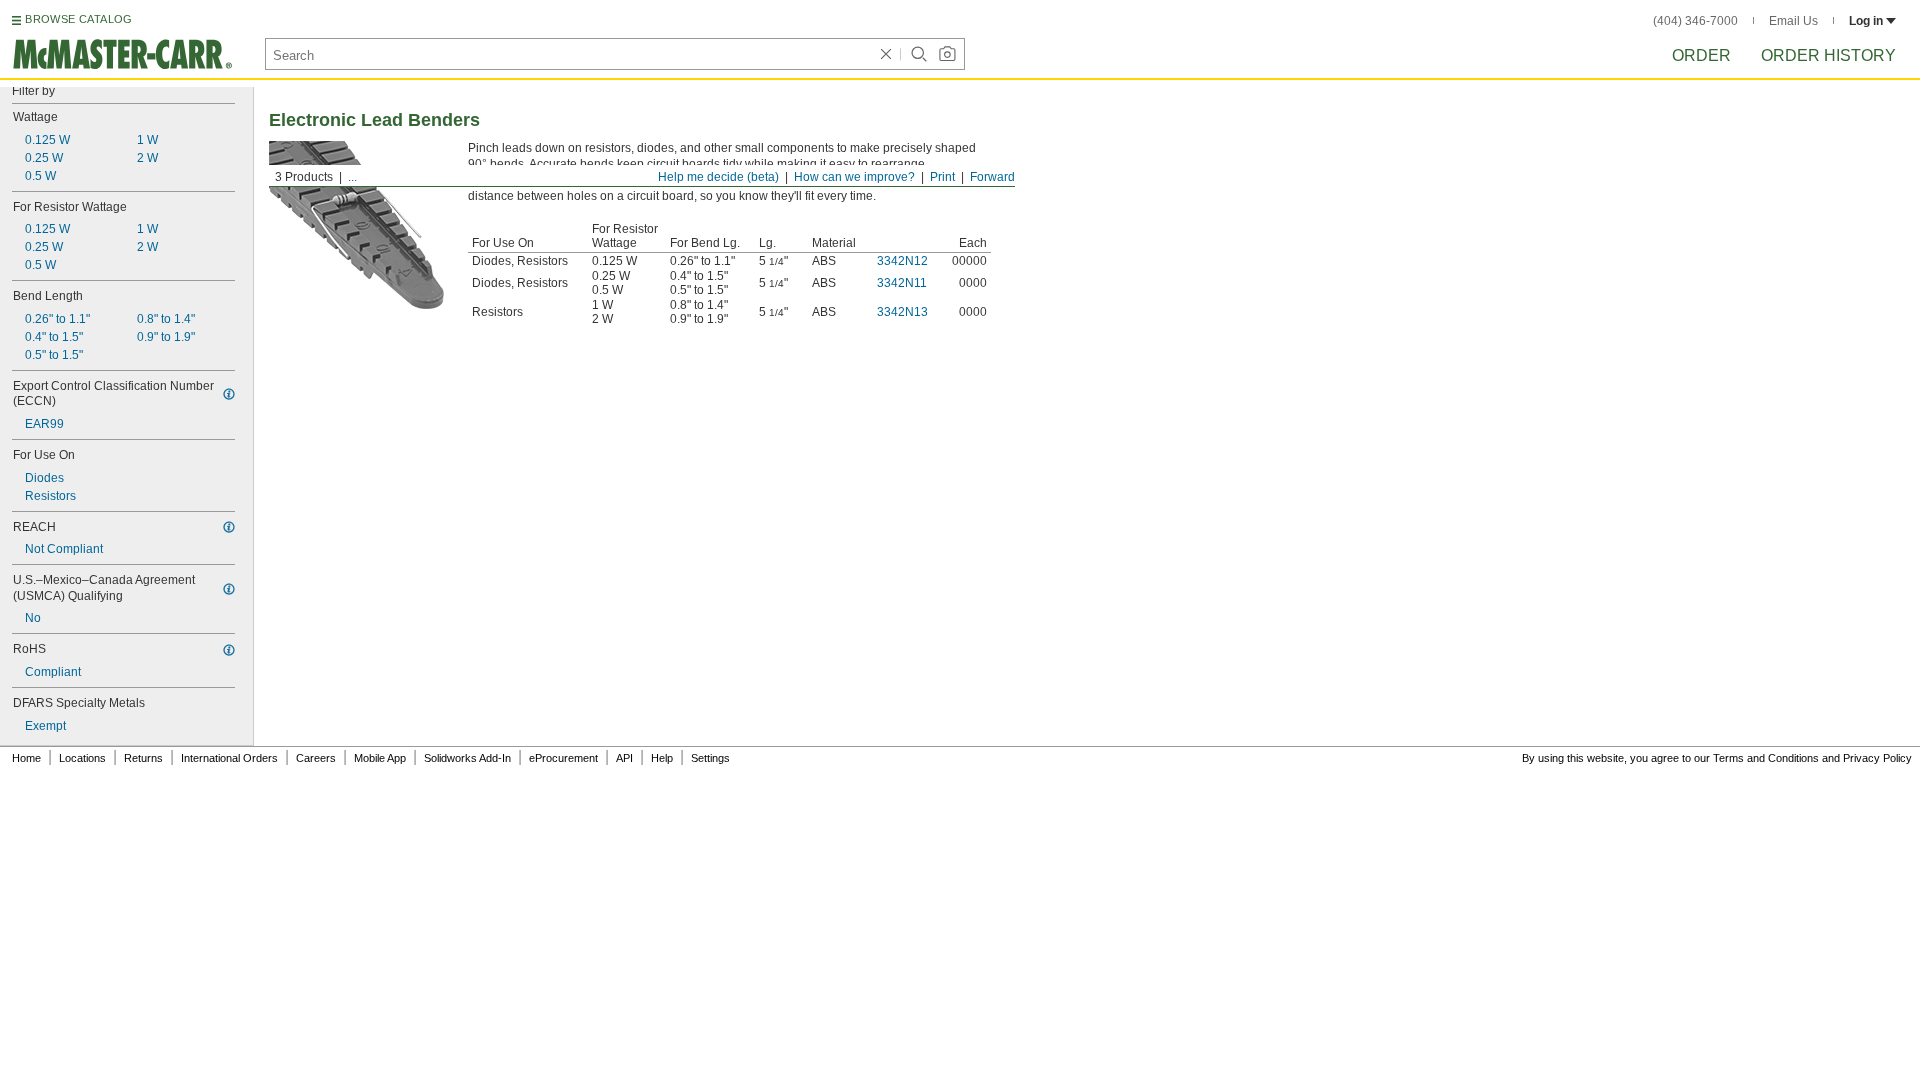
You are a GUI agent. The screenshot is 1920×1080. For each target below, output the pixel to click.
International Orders (229, 758)
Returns (143, 758)
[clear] (886, 54)
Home (26, 758)
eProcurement (563, 758)
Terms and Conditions (1766, 758)
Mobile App (380, 758)
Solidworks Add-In (467, 758)
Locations (82, 758)
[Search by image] (947, 54)
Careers (316, 758)
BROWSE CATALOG (78, 19)
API (624, 758)
